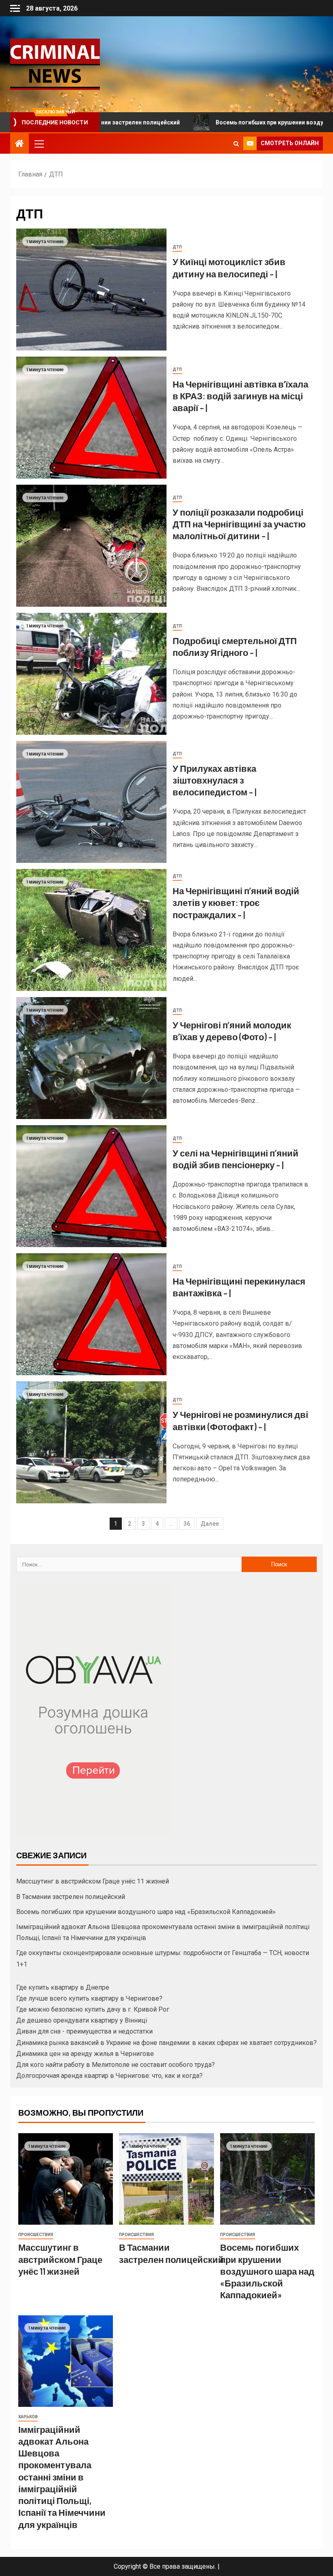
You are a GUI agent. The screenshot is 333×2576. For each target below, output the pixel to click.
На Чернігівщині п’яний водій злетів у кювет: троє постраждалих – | (236, 903)
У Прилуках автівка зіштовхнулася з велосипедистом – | (214, 780)
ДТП (177, 247)
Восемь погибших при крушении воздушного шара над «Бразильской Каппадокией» (146, 1912)
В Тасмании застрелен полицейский (71, 1897)
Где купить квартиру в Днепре (63, 1987)
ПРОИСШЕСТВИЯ (36, 2235)
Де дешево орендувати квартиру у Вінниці (82, 2020)
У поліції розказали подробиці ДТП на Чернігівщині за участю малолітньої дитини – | (239, 524)
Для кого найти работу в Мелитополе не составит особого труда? (116, 2065)
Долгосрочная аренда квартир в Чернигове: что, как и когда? (109, 2076)
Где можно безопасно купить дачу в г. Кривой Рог (93, 2009)
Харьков (28, 2417)
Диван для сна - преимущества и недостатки (84, 2031)
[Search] (236, 144)
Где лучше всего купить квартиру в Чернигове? (89, 1998)
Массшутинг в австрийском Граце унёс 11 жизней (93, 1881)
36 (187, 1524)
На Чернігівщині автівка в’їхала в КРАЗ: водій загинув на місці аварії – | (240, 396)
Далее (210, 1524)
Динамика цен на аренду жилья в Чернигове (85, 2054)
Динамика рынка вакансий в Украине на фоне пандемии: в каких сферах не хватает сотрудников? (166, 2043)
